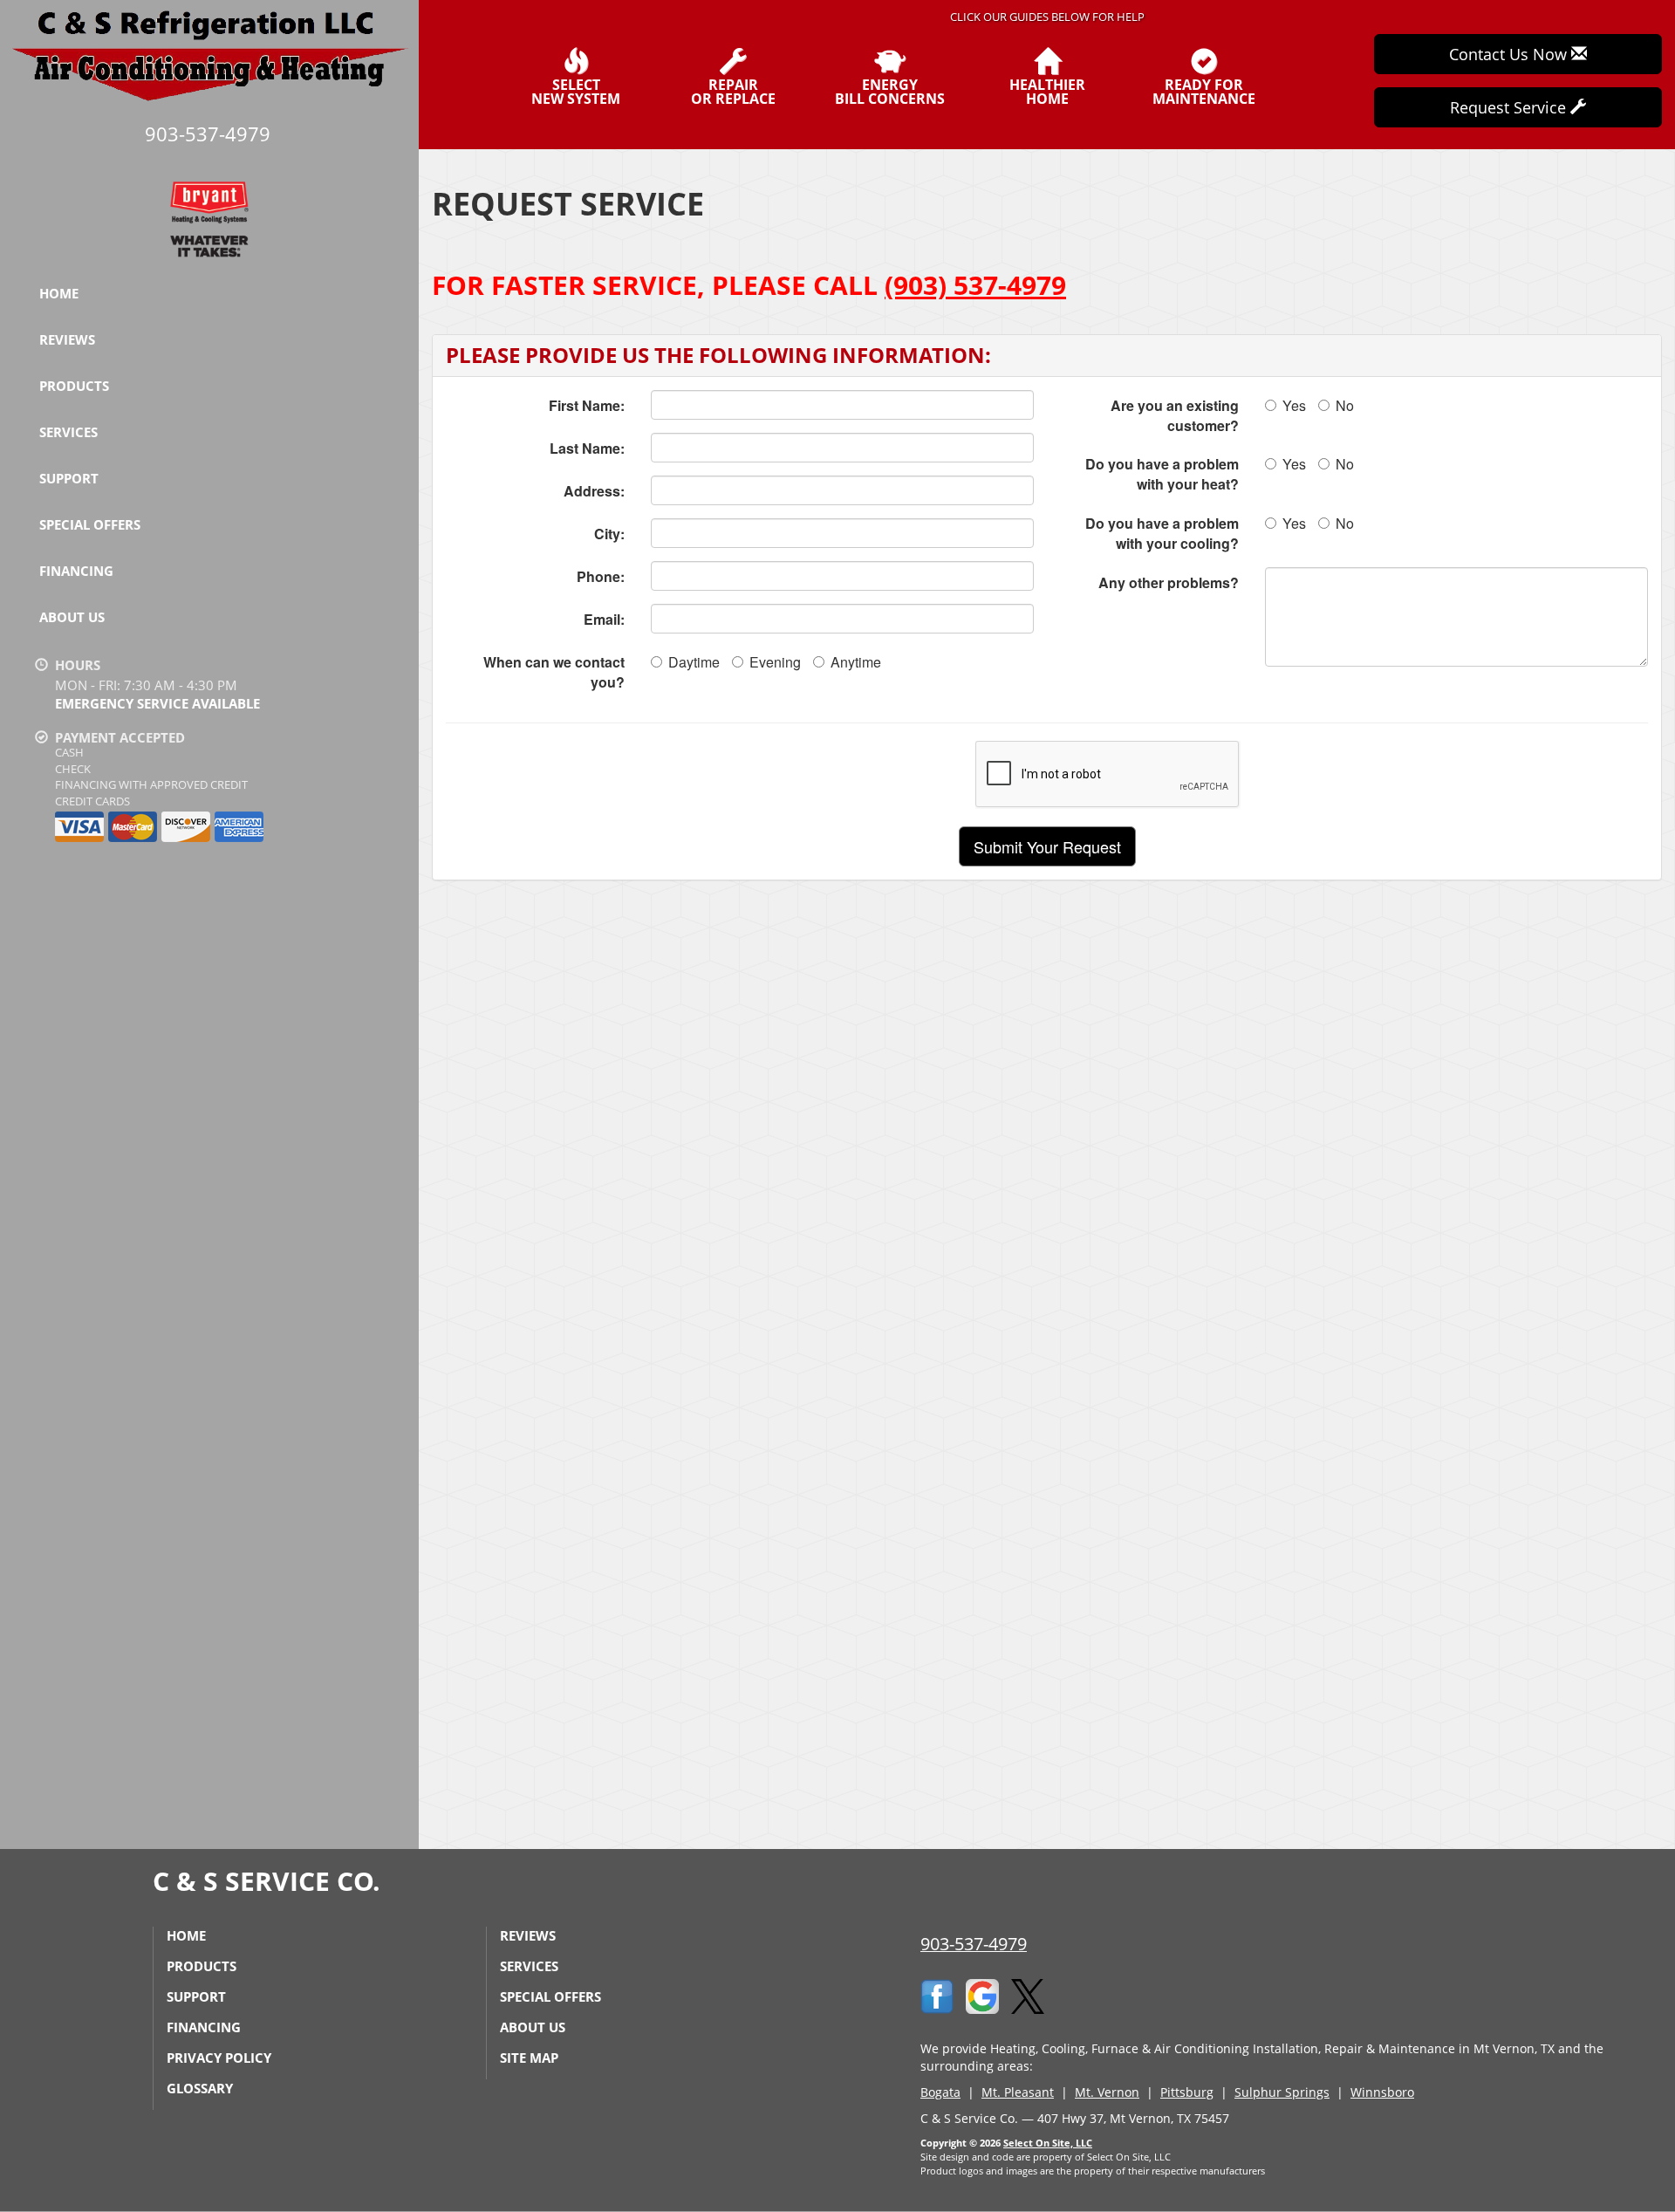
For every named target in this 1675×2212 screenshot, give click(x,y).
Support (69, 478)
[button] (1047, 846)
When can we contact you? (554, 672)
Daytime (694, 662)
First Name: (587, 405)
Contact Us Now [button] (1510, 54)
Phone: (601, 576)
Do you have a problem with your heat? (1162, 474)
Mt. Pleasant (1018, 2092)
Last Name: (587, 448)
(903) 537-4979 (975, 285)
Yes (1294, 405)
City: (609, 534)
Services (68, 432)
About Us (72, 617)
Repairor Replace (733, 90)
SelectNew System (576, 90)
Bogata (940, 2092)
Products (74, 386)
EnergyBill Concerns (890, 90)
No (1345, 405)
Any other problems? (1169, 582)
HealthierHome (1047, 90)
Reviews (67, 339)
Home (59, 293)
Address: (594, 491)
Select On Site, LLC (1048, 2143)
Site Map (529, 2058)
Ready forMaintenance (1204, 90)
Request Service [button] (1510, 107)
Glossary (200, 2088)
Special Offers (90, 524)
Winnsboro (1382, 2092)
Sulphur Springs (1282, 2092)
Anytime (856, 662)
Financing (76, 571)
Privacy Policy (219, 2058)
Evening (775, 662)
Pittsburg (1187, 2092)
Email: (604, 619)
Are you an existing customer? (1175, 415)
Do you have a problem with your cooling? (1162, 533)
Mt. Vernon (1107, 2092)
